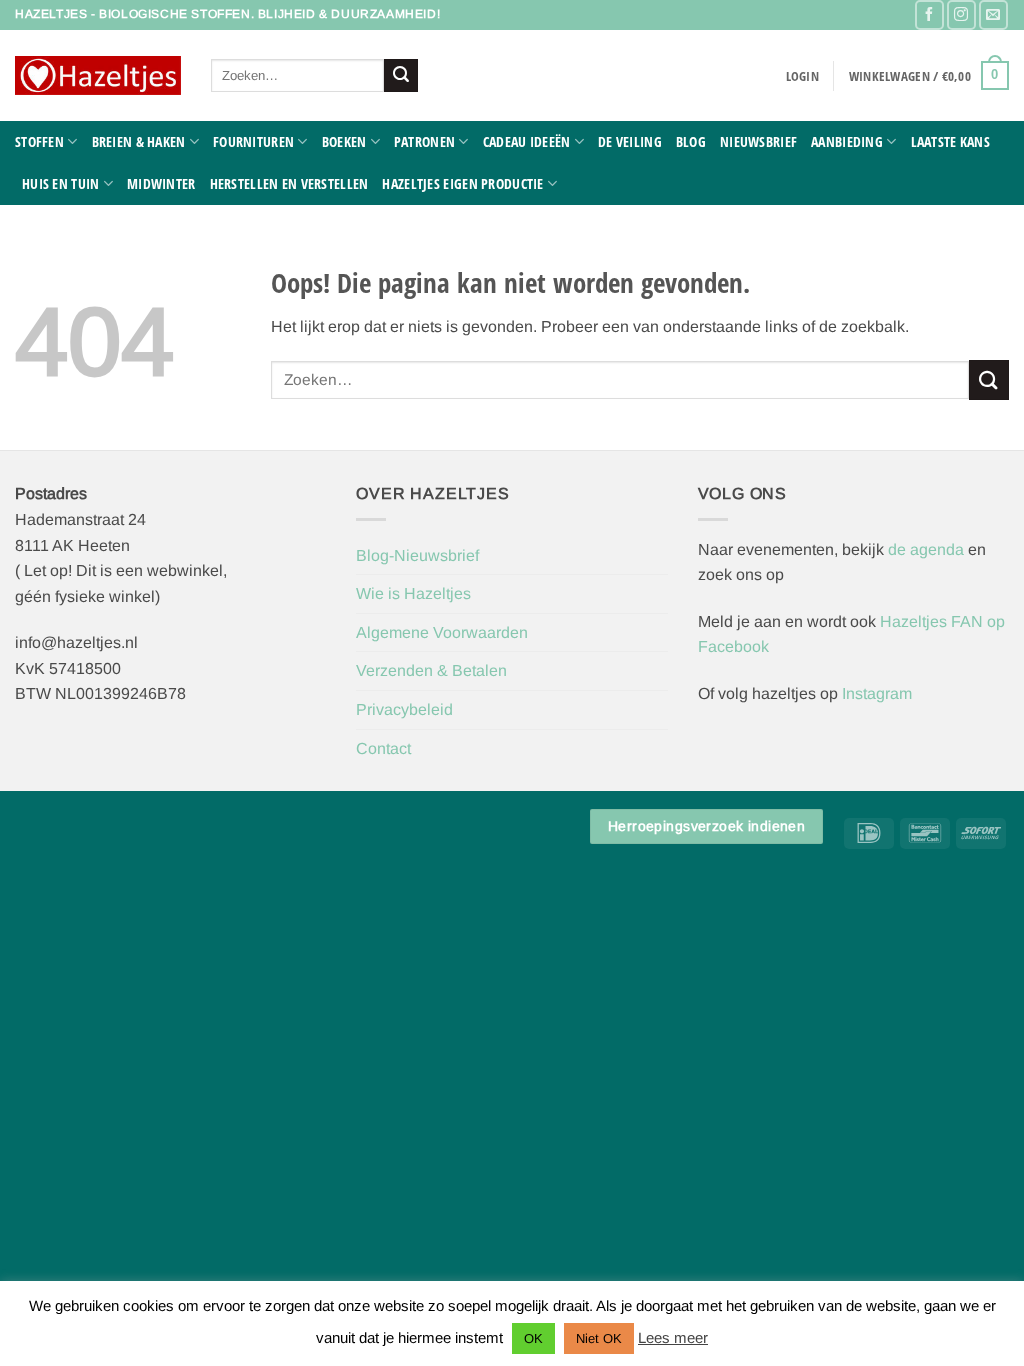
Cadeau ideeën (527, 141)
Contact (383, 748)
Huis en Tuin (60, 183)
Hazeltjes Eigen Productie (462, 183)
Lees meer (673, 1337)
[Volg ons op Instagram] (961, 14)
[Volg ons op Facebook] (929, 14)
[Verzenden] (401, 76)
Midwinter (161, 183)
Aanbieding (847, 141)
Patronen (424, 141)
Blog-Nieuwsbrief (417, 555)
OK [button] (533, 1338)
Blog (691, 141)
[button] (802, 76)
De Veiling (630, 141)
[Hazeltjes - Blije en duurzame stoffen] (98, 76)
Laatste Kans (950, 141)
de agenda (928, 549)
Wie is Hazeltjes (413, 593)
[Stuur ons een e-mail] (993, 14)
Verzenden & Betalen (431, 670)
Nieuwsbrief (758, 141)
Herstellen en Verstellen (289, 183)
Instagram (877, 693)
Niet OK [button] (599, 1338)
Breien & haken (139, 141)
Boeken (344, 141)
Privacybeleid (404, 709)
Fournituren (253, 141)
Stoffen (39, 141)
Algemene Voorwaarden (442, 632)
